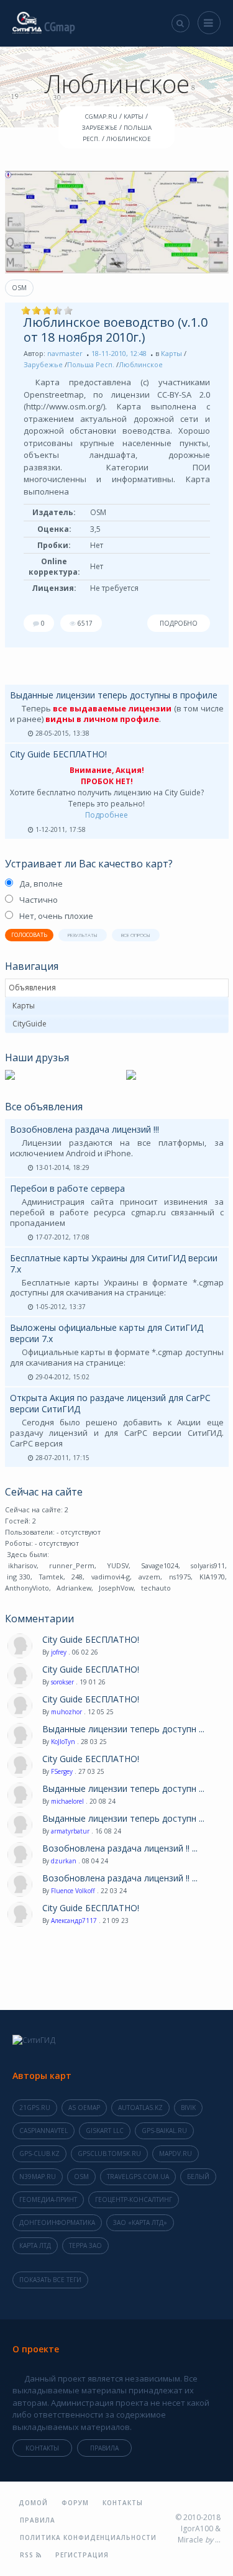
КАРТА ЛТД (35, 2245)
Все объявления (44, 1107)
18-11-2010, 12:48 (119, 353)
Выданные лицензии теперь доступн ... (123, 1729)
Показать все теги (50, 2280)
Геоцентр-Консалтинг (134, 2199)
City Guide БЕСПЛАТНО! (58, 754)
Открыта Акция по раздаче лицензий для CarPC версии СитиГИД (110, 1403)
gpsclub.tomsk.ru (109, 2154)
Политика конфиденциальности (88, 2537)
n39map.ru (38, 2176)
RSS (28, 2555)
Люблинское (141, 364)
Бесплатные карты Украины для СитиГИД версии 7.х (114, 1263)
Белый (198, 2176)
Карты (171, 353)
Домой (33, 2503)
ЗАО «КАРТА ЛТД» (140, 2222)
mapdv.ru (176, 2154)
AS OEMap (84, 2108)
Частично (39, 900)
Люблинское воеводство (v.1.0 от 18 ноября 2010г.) (116, 330)
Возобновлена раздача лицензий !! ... (120, 1848)
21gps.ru (35, 2108)
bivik (188, 2108)
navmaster (65, 353)
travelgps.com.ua (138, 2176)
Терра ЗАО (85, 2245)
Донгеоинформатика (57, 2222)
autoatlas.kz (140, 2108)
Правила (104, 2448)
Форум (75, 2503)
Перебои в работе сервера (67, 1188)
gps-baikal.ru (164, 2131)
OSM (19, 288)
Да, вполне (41, 884)
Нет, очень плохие (56, 916)
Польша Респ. (91, 364)
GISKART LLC (105, 2131)
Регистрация (82, 2555)
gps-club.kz (39, 2154)
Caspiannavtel (43, 2131)
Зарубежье (43, 364)
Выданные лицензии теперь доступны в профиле (114, 695)
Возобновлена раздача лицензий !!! (85, 1129)
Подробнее (107, 815)
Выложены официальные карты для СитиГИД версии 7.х (107, 1333)
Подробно (179, 623)
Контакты (42, 2448)
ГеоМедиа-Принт (48, 2199)
